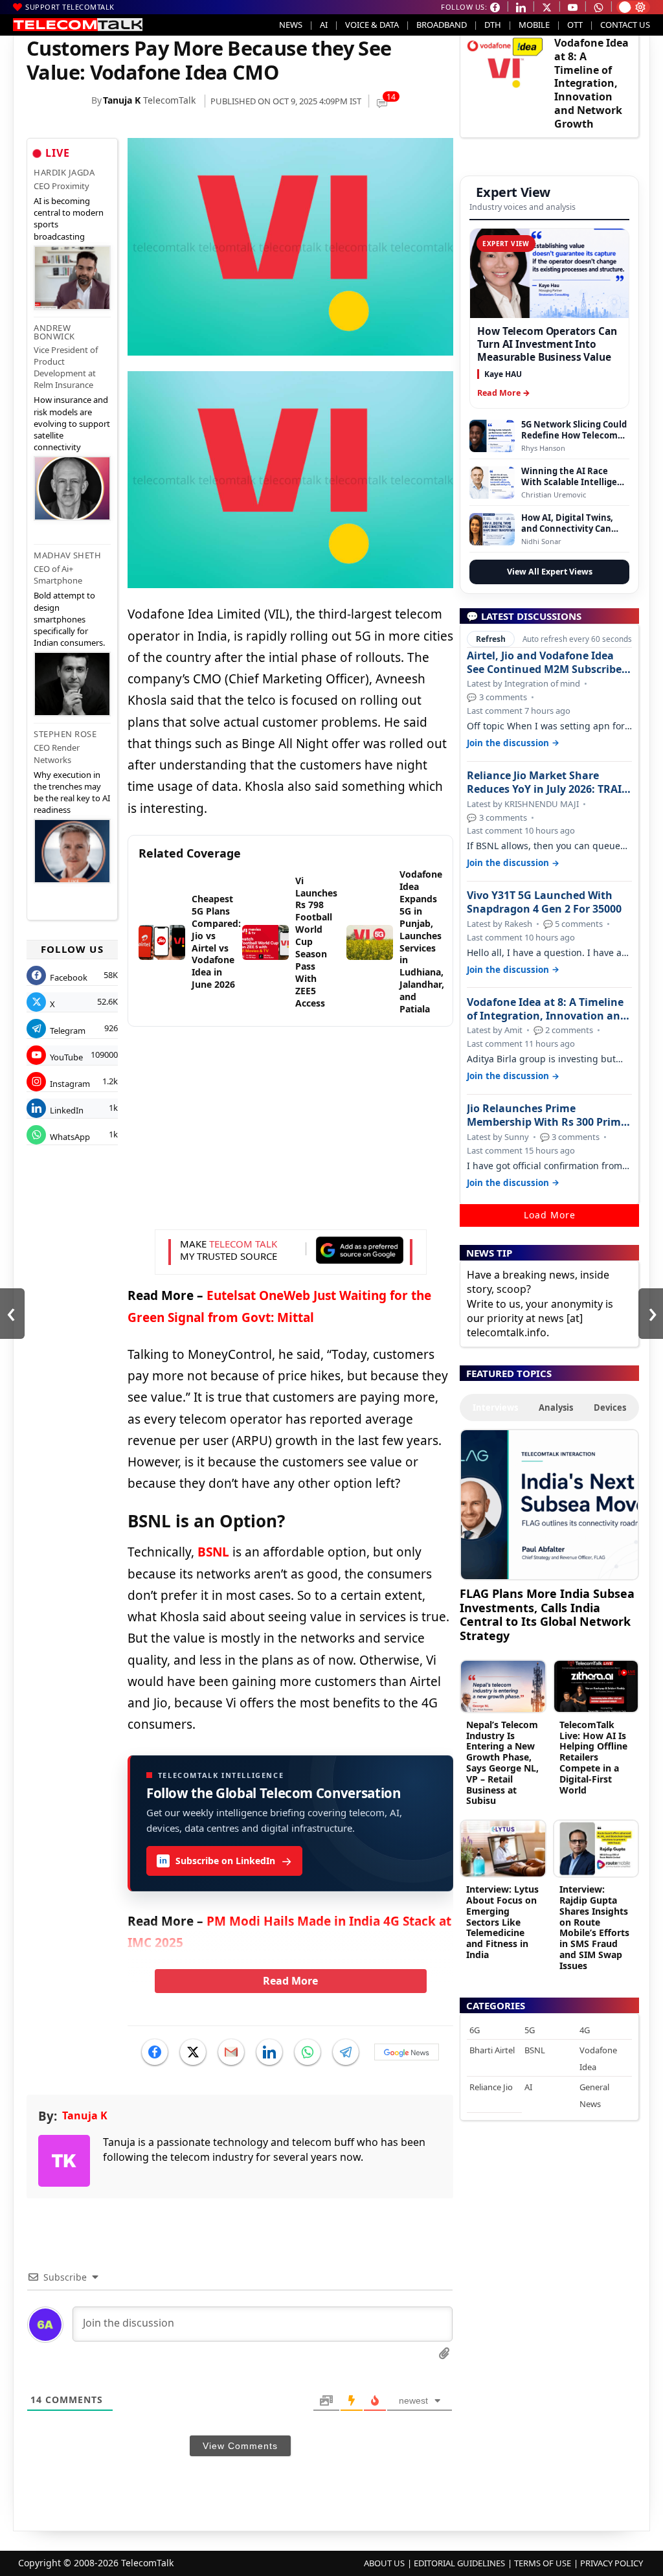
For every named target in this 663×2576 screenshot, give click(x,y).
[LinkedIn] (269, 2052)
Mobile (534, 25)
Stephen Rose (65, 734)
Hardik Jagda (64, 172)
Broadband (442, 25)
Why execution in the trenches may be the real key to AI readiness (72, 792)
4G (585, 2030)
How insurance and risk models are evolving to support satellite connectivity (72, 423)
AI (324, 25)
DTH (493, 25)
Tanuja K (122, 100)
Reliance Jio (491, 2087)
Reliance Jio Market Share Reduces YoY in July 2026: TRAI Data (544, 782)
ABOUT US (384, 2563)
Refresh (491, 639)
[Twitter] (193, 2052)
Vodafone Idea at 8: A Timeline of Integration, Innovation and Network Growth (591, 83)
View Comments (240, 2446)
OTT (575, 25)
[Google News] (407, 2052)
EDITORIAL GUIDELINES (459, 2563)
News (291, 25)
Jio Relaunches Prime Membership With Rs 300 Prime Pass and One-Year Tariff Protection (547, 1115)
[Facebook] (155, 2052)
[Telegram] (346, 2052)
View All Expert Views (550, 572)
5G (530, 2030)
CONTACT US (625, 25)
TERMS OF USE (543, 2563)
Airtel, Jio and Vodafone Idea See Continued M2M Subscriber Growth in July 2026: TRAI (546, 663)
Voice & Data (372, 25)
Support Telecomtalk (70, 7)
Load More (550, 1215)
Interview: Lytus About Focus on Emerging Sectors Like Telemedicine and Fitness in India (502, 1922)
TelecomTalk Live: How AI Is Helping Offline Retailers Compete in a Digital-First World (593, 1757)
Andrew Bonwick (54, 332)
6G (475, 2030)
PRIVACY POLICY (612, 2563)
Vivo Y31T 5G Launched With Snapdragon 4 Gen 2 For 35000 (544, 902)
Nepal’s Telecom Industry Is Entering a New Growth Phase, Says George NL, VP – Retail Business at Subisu (502, 1763)
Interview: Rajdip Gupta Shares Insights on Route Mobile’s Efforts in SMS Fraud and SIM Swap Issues (594, 1927)
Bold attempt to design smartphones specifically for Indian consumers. (69, 619)
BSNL (213, 1552)
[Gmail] (231, 2052)
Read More (290, 1981)
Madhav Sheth (67, 555)
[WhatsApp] (308, 2052)
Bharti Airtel (492, 2050)
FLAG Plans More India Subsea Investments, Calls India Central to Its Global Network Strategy (547, 1614)
